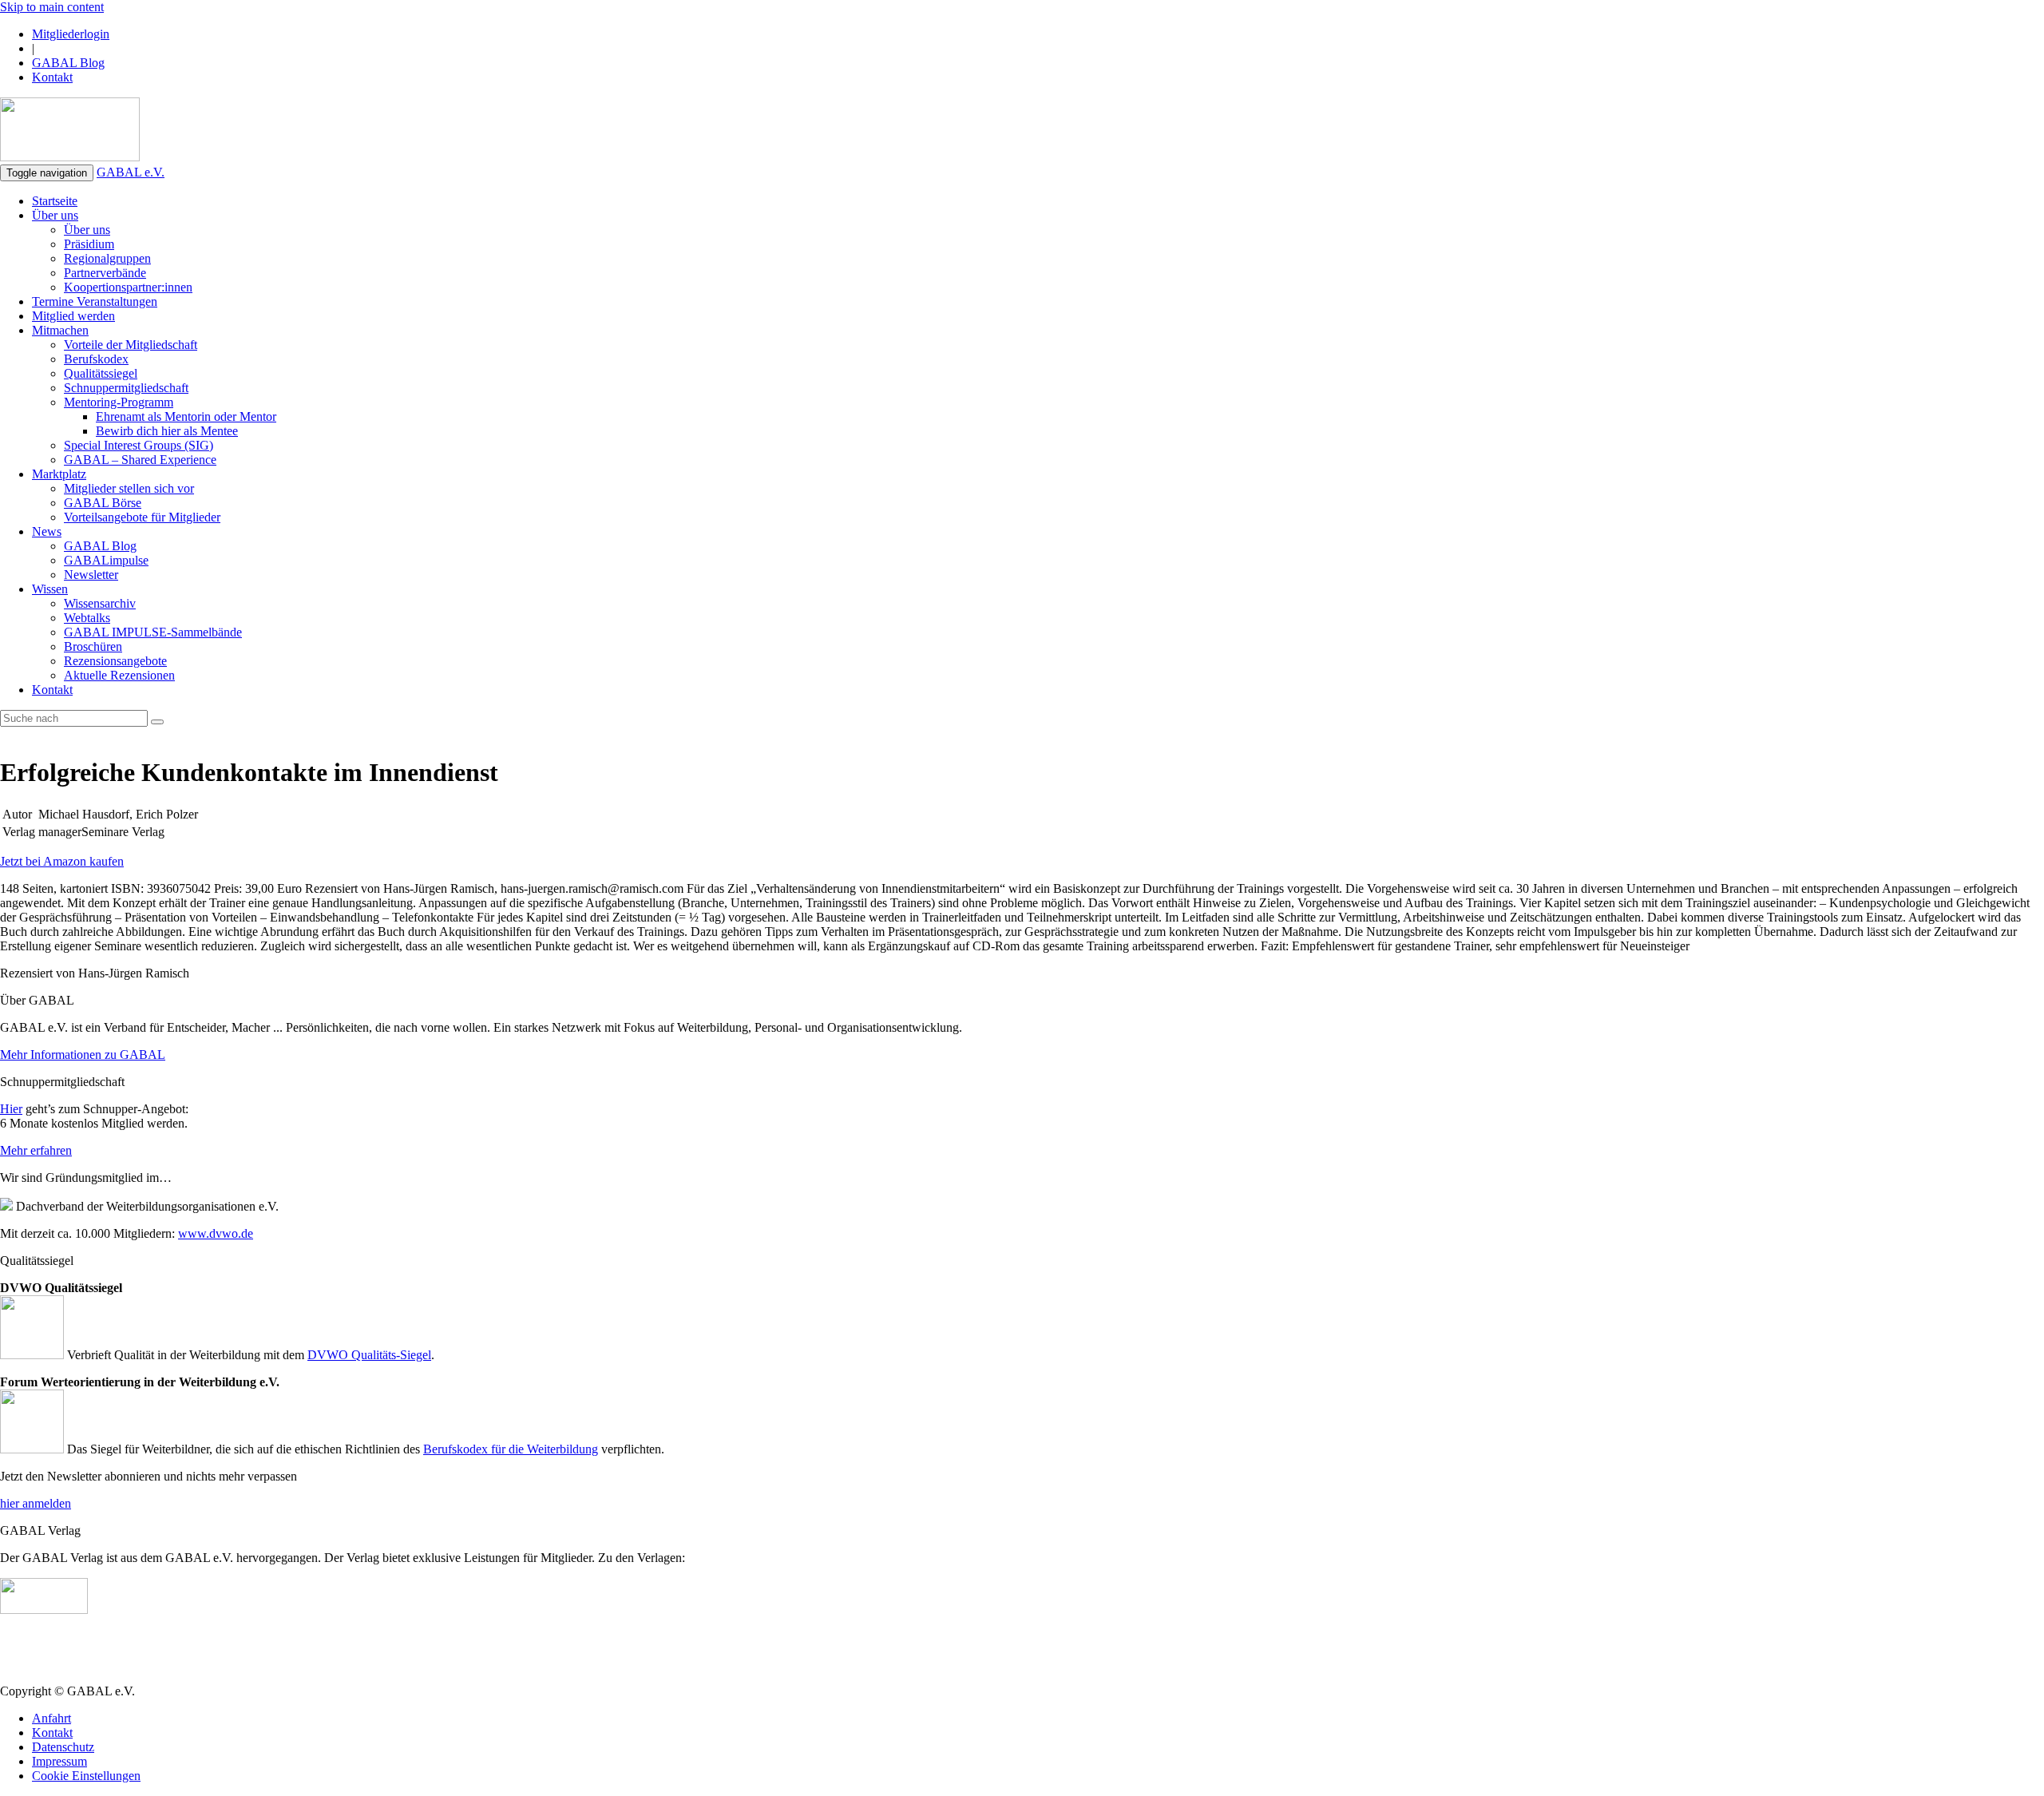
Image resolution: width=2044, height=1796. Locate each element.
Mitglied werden (73, 316)
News (47, 531)
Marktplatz (59, 474)
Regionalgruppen (107, 258)
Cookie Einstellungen (86, 1776)
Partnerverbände (105, 273)
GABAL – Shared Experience (140, 460)
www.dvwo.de (216, 1233)
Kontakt (52, 77)
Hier (11, 1109)
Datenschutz (63, 1747)
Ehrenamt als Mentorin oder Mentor (186, 416)
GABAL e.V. (131, 172)
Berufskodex (96, 359)
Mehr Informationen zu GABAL (83, 1055)
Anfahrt (51, 1718)
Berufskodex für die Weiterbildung (511, 1449)
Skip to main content (52, 7)
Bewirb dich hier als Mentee (167, 431)
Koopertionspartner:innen (128, 287)
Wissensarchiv (100, 603)
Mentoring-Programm (119, 402)
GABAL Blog (68, 63)
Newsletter (91, 575)
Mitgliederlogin (71, 34)
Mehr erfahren (36, 1150)
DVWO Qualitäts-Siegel (369, 1355)
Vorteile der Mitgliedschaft (131, 345)
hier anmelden (36, 1503)
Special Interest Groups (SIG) (139, 445)
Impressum (59, 1761)
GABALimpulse (106, 560)
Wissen (50, 589)
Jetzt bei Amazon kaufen (62, 861)
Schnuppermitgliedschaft (126, 388)
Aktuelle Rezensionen (119, 675)
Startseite (55, 201)
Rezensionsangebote (115, 661)
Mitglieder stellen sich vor (129, 488)
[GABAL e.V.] (70, 131)
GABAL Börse (103, 503)
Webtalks (87, 618)
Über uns (55, 215)
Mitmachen (60, 330)
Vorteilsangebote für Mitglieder (142, 517)
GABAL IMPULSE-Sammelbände (153, 632)
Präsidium (89, 244)
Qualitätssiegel (101, 373)
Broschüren (93, 646)
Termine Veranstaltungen (95, 301)
